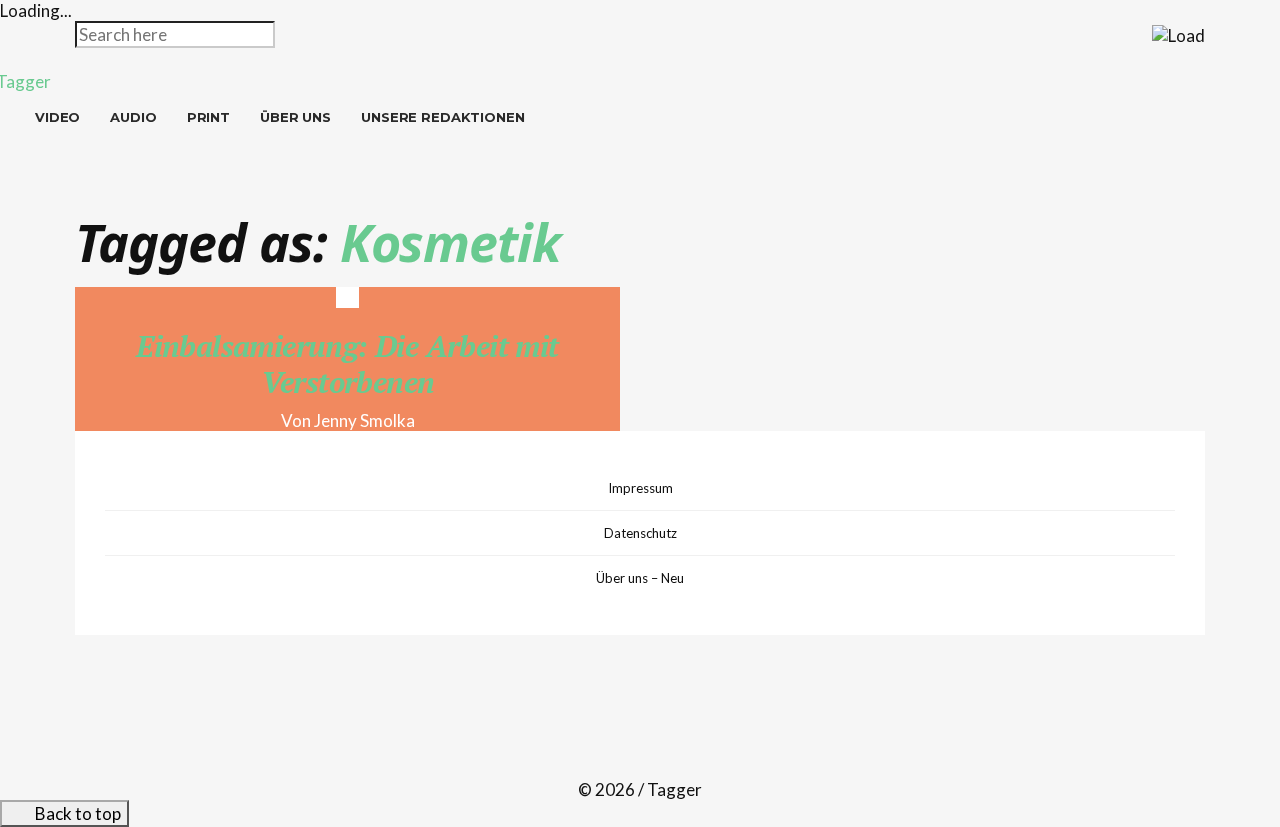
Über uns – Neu (640, 578)
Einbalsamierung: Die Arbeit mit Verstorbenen (347, 364)
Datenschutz (640, 533)
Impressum (640, 488)
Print (208, 117)
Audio (133, 117)
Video (57, 117)
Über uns (295, 117)
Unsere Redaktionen (443, 117)
